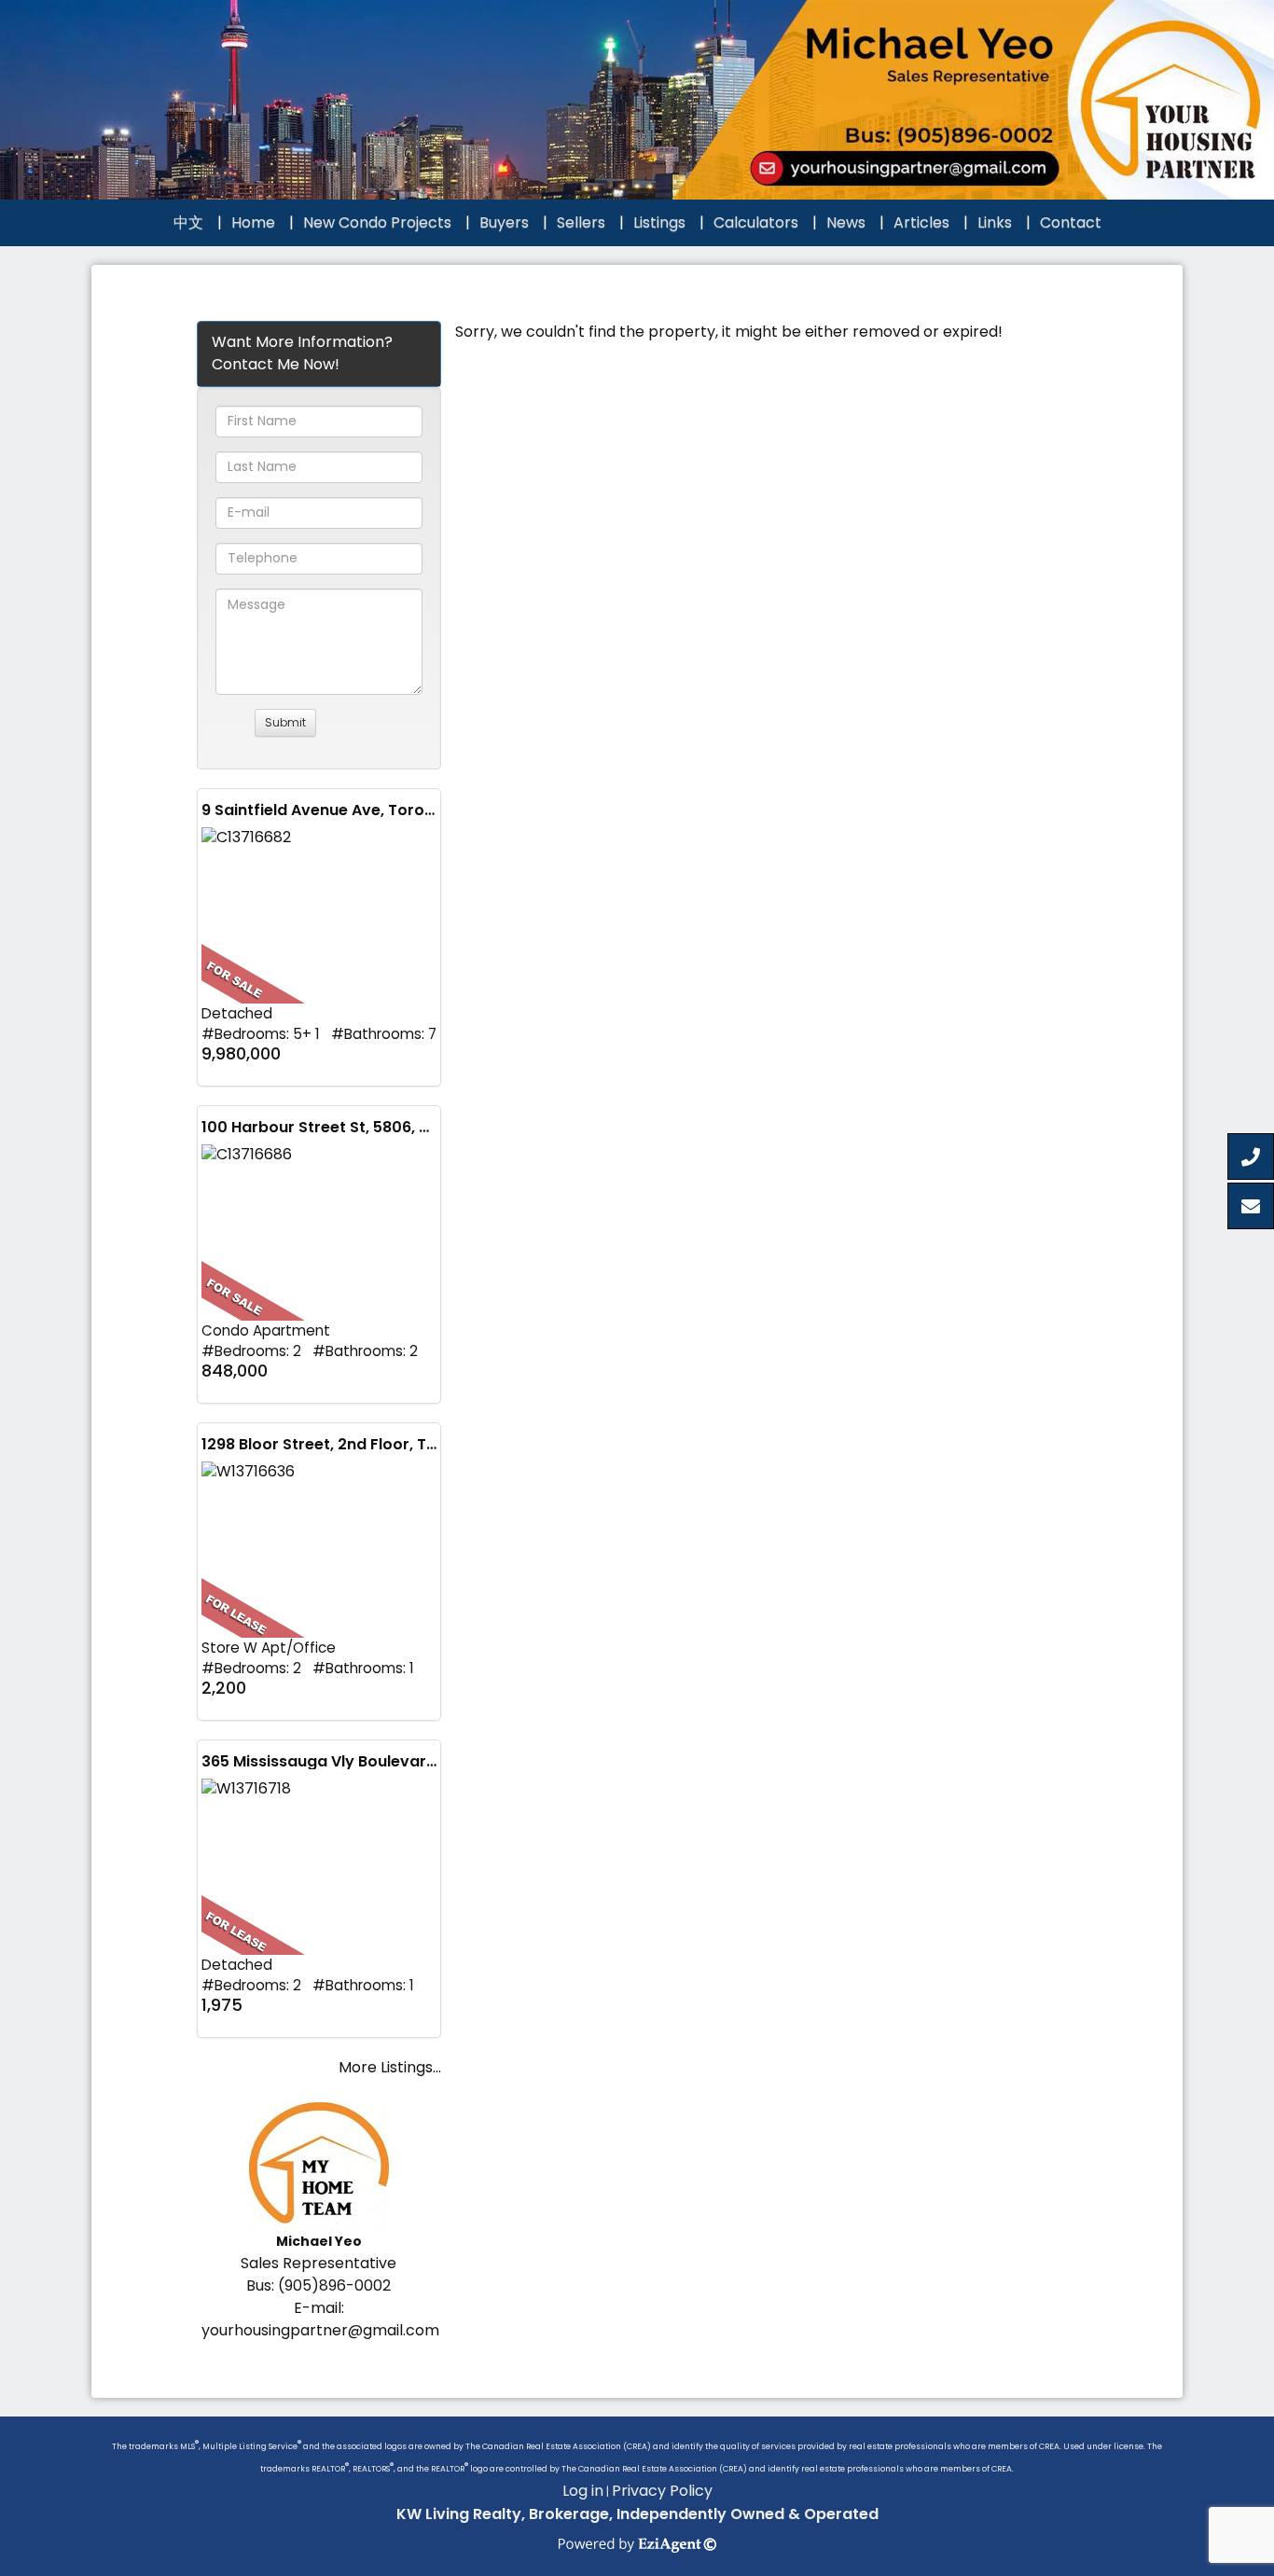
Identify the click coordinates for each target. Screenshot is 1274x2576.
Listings (659, 222)
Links (995, 222)
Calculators (756, 222)
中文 (188, 222)
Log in (583, 2491)
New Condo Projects (377, 222)
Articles (921, 222)
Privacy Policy (662, 2491)
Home (253, 222)
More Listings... (390, 2067)
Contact (1071, 222)
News (846, 222)
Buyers (504, 222)
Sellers (581, 222)
